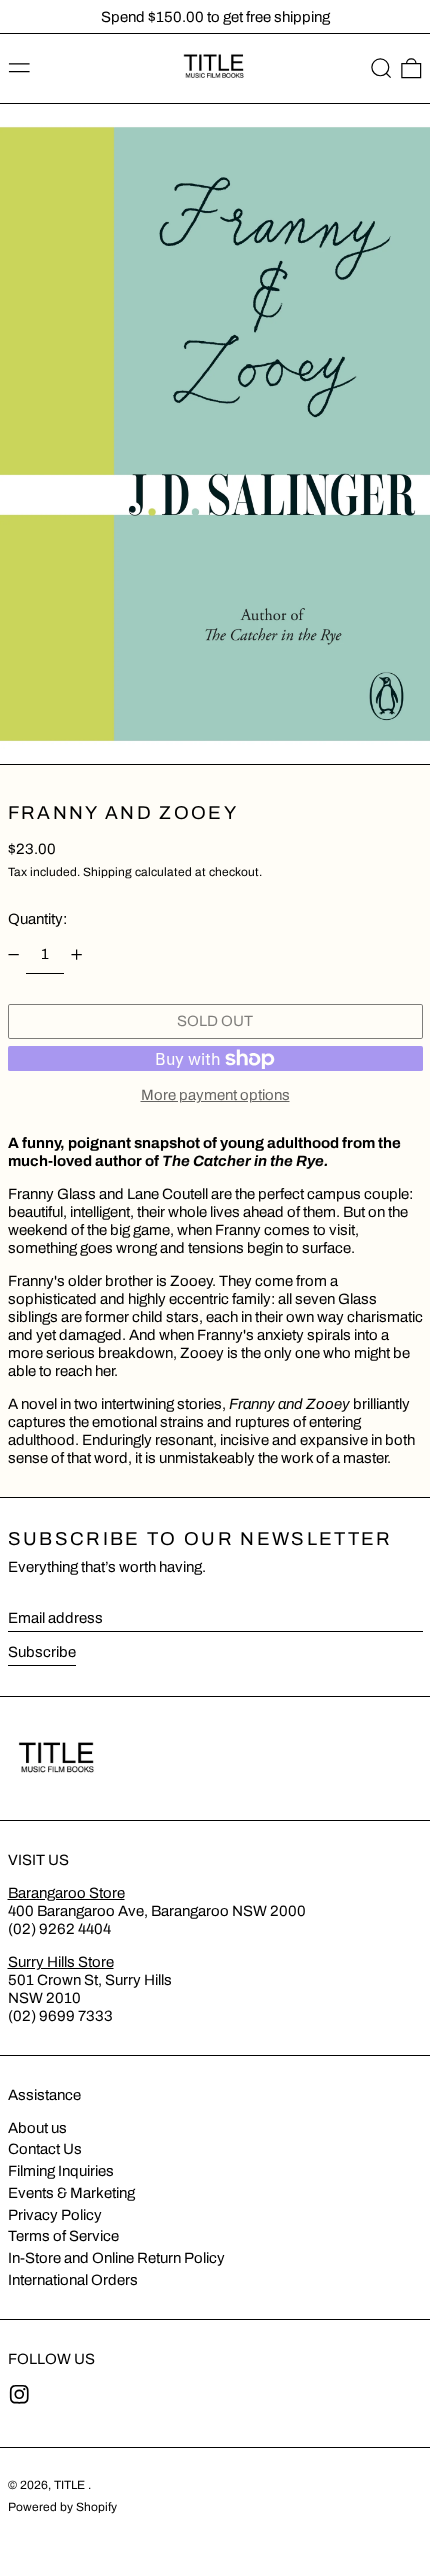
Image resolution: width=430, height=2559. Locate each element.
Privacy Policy (55, 2215)
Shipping (107, 872)
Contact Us (45, 2149)
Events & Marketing (71, 2193)
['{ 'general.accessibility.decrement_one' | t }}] (13, 954)
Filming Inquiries (61, 2171)
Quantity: (37, 919)
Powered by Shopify (62, 2507)
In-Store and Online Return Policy (116, 2258)
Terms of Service (63, 2236)
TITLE (71, 2485)
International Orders (73, 2280)
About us (37, 2128)
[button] (381, 69)
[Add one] (77, 954)
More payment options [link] (215, 1095)
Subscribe (42, 1652)
